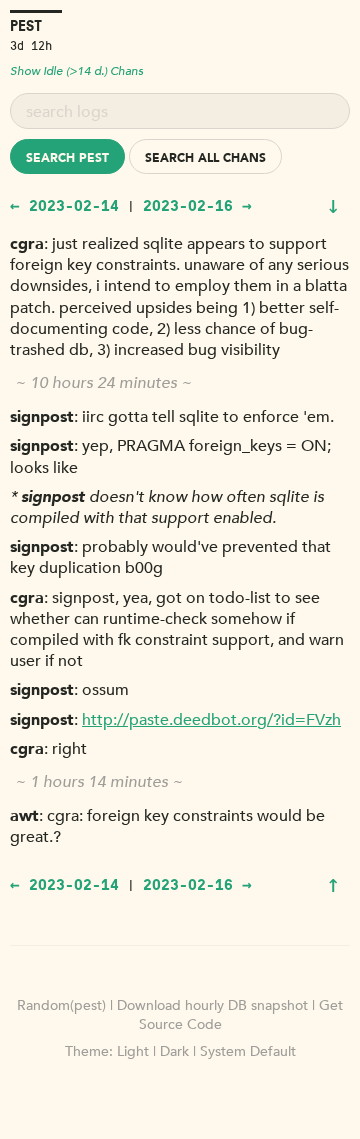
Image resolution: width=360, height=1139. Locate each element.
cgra (27, 244)
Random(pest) (61, 1005)
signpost (42, 417)
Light (133, 1051)
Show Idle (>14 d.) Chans (76, 71)
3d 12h (31, 44)
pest (26, 25)
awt (24, 816)
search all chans (205, 158)
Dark (174, 1051)
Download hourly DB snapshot (212, 1005)
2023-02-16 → (197, 205)
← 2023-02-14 (64, 205)
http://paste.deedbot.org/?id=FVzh (211, 720)
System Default (248, 1051)
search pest (67, 158)
